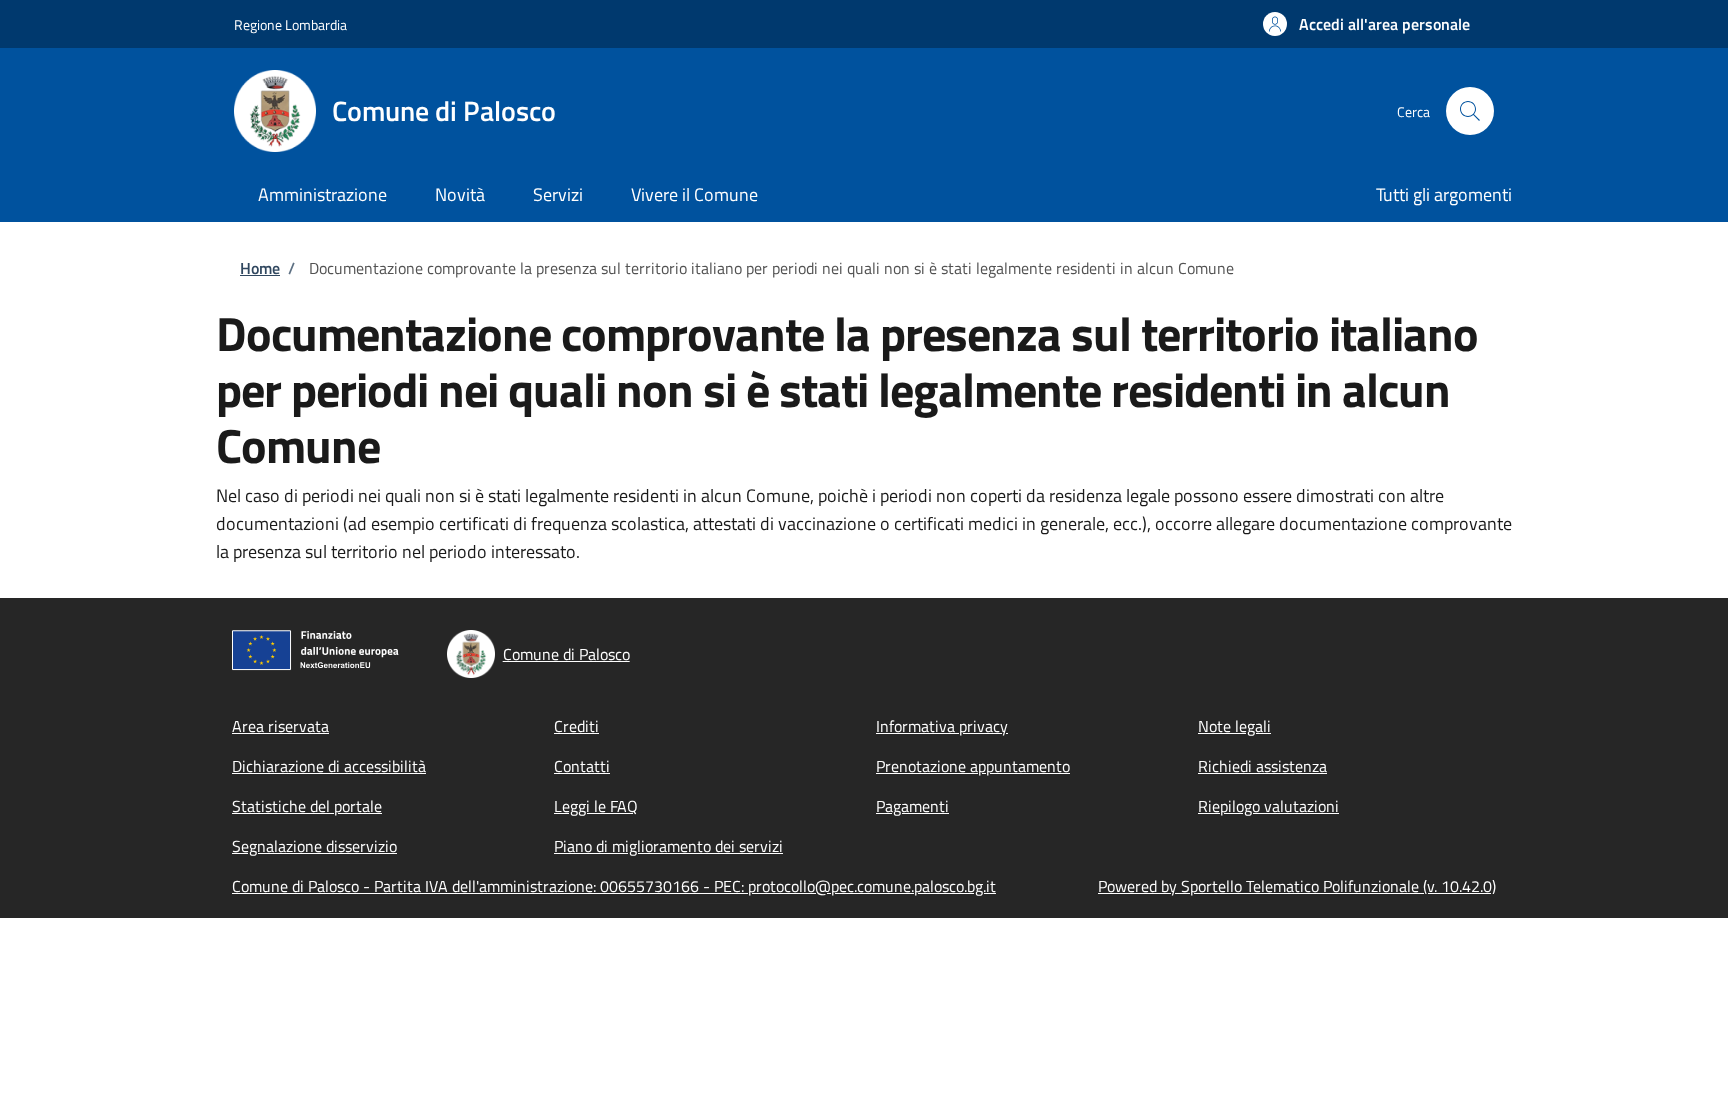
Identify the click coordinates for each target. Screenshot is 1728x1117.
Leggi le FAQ (596, 806)
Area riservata (280, 726)
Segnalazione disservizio (314, 846)
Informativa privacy (942, 726)
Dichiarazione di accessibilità (329, 766)
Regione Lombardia (290, 24)
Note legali (1234, 726)
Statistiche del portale (307, 806)
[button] (1366, 24)
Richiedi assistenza (1262, 766)
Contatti (582, 766)
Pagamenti (912, 806)
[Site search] (1470, 111)
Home (260, 268)
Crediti (576, 726)
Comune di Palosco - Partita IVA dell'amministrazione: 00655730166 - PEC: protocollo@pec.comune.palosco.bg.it (614, 886)
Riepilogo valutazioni (1268, 806)
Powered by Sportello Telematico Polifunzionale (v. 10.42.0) (1297, 886)
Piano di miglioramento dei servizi (668, 846)
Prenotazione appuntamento (973, 766)
